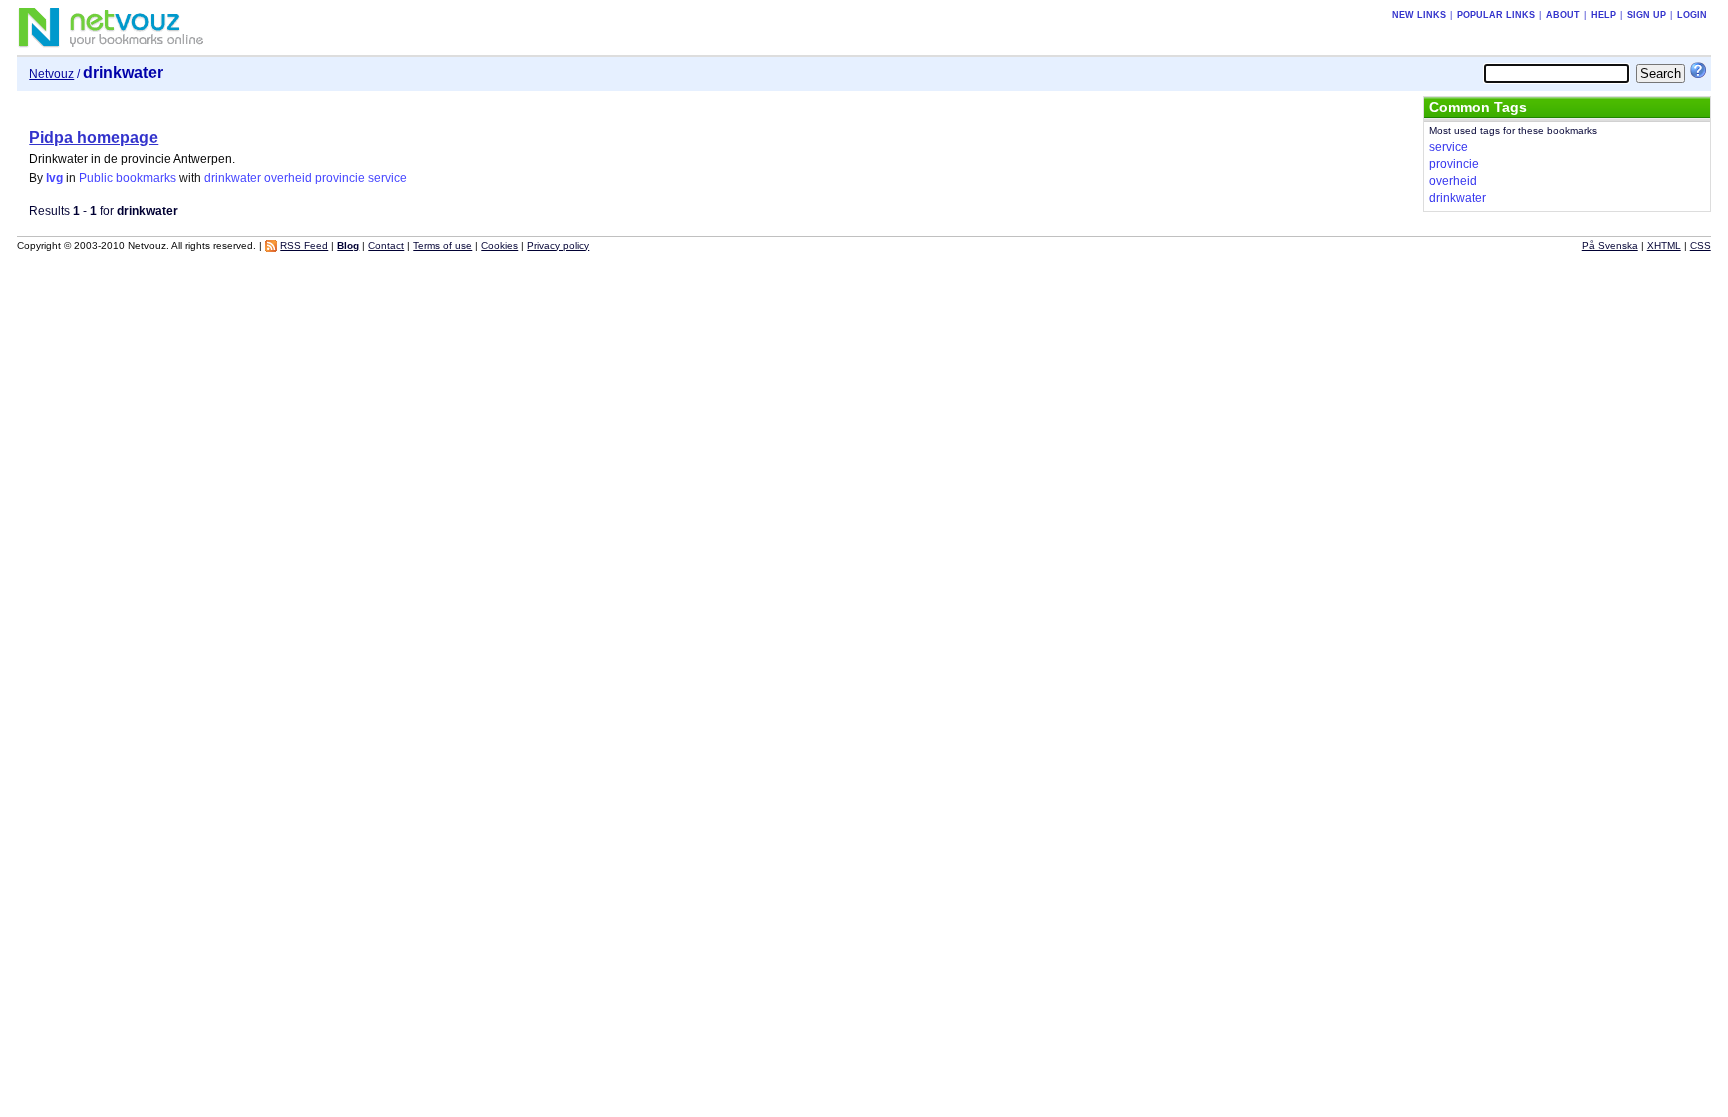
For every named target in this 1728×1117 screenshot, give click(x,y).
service (387, 178)
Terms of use (442, 245)
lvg (54, 178)
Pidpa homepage (93, 137)
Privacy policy (558, 245)
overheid (288, 178)
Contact (386, 245)
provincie (340, 178)
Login (1692, 15)
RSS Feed (304, 245)
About (1563, 15)
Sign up (1646, 15)
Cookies (499, 245)
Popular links (1496, 15)
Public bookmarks (127, 178)
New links (1419, 15)
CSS (1700, 245)
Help (1603, 15)
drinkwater (232, 178)
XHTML (1664, 245)
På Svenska (1610, 245)
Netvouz (51, 74)
